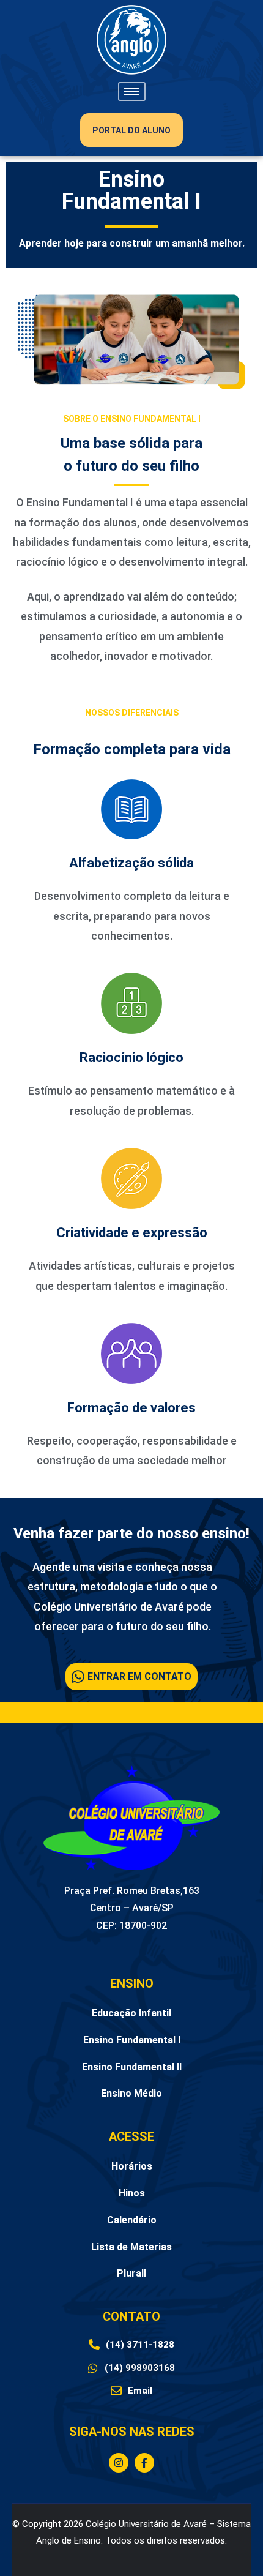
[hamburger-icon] (132, 92)
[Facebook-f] (144, 2463)
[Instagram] (119, 2463)
